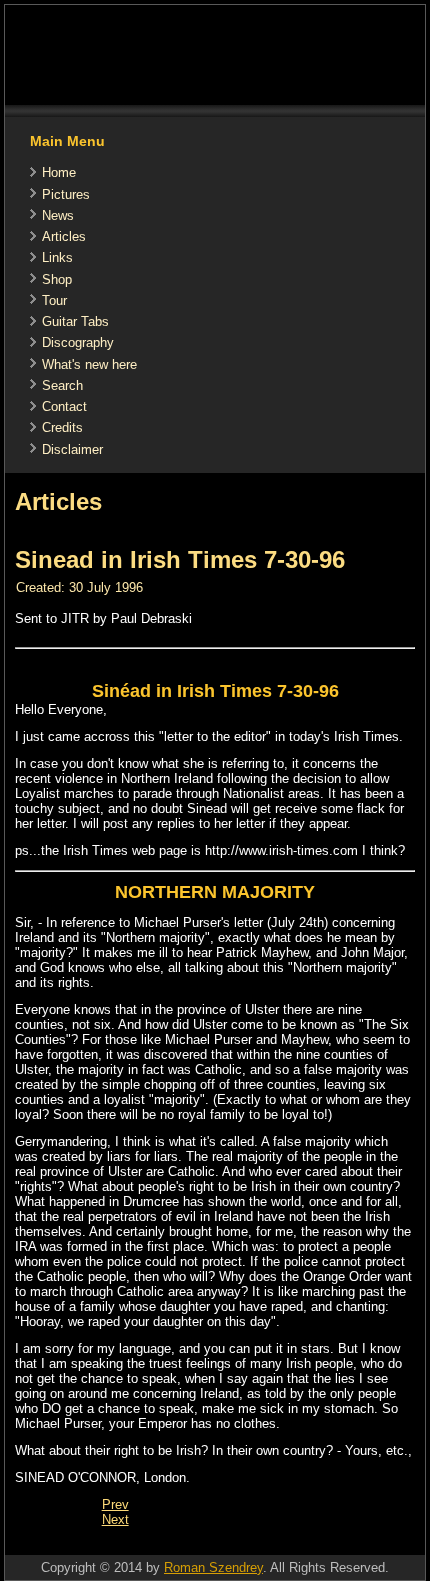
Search (62, 385)
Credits (62, 427)
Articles (64, 236)
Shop (57, 279)
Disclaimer (72, 449)
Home (59, 172)
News (58, 215)
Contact (64, 406)
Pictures (66, 194)
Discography (78, 342)
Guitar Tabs (75, 321)
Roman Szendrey (213, 1567)
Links (57, 257)
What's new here (89, 364)
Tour (54, 300)
